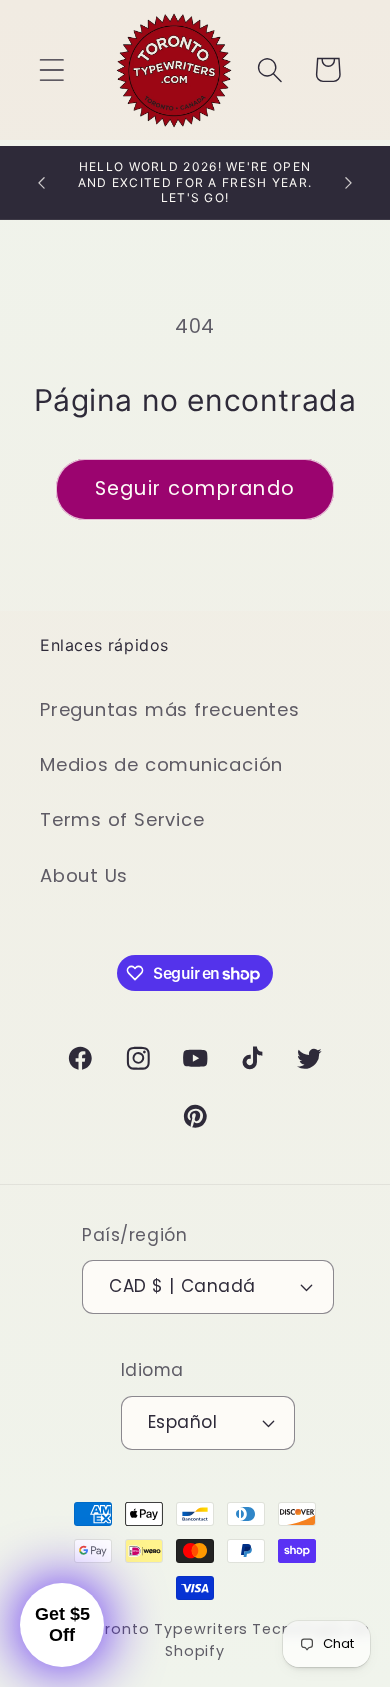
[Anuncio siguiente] (349, 182)
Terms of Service (122, 819)
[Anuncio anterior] (42, 182)
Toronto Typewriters (166, 1629)
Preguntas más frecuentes (170, 709)
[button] (51, 69)
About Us (84, 875)
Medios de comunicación (161, 764)
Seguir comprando (195, 488)
